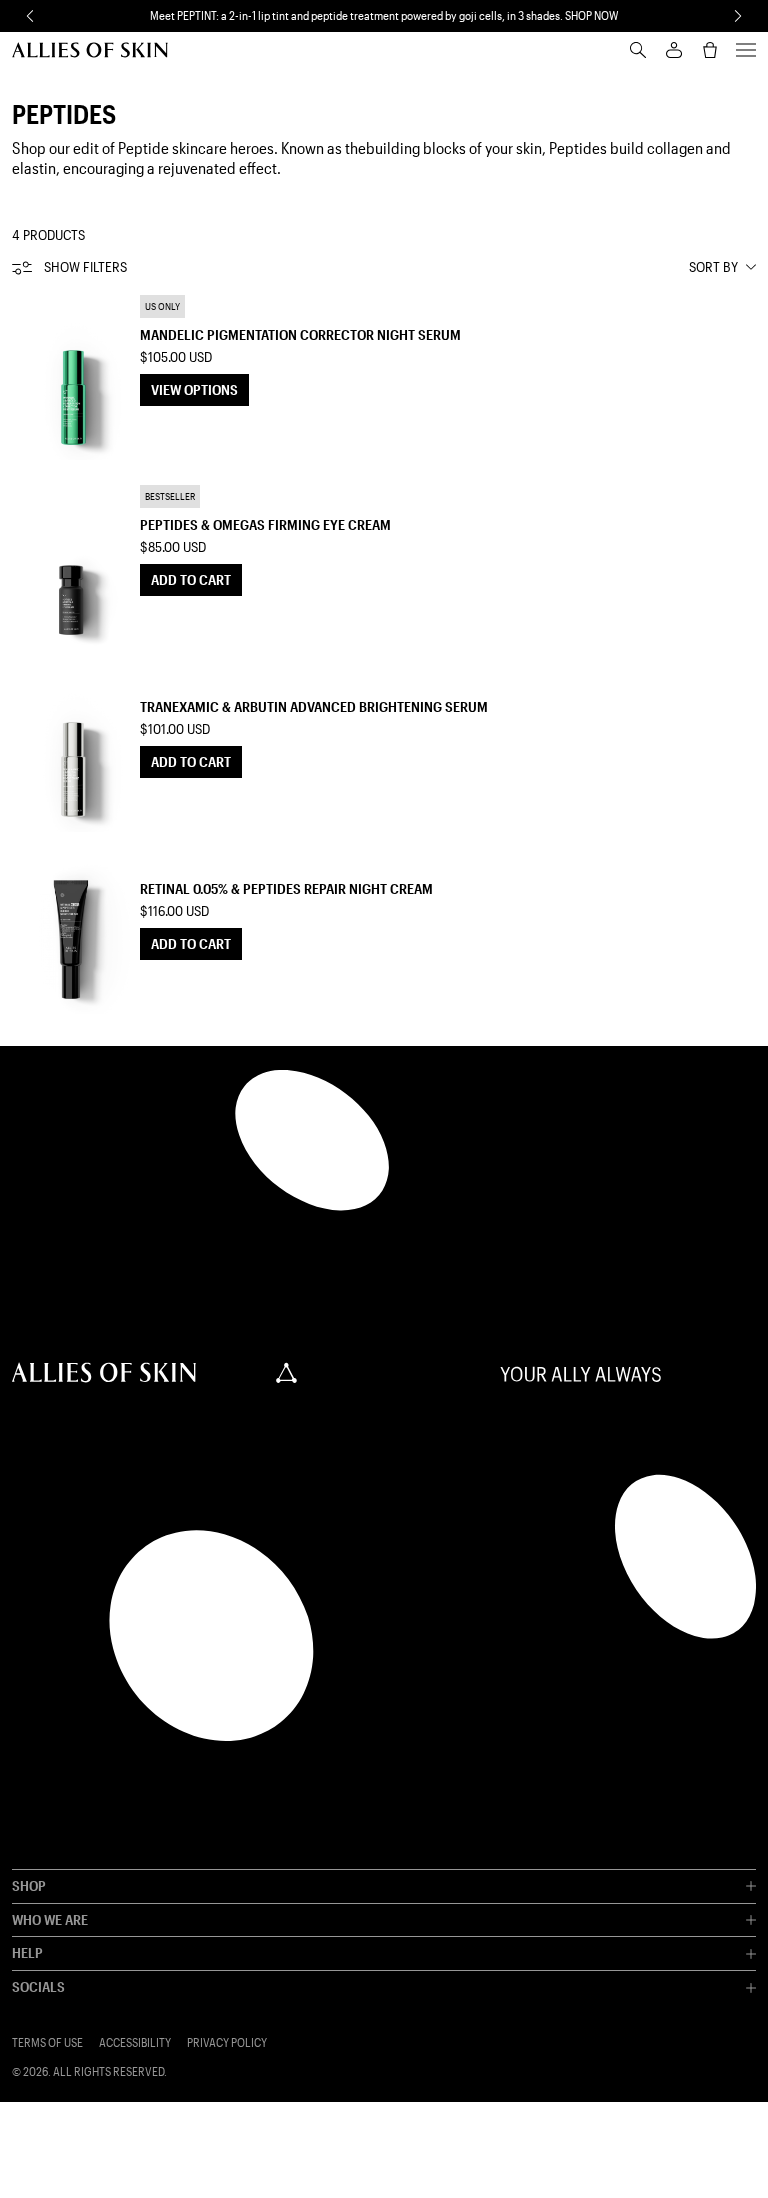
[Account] (674, 50)
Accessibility (135, 2042)
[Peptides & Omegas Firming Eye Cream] (72, 567)
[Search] (638, 50)
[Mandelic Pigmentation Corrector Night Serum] (72, 377)
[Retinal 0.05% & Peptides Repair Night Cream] (72, 931)
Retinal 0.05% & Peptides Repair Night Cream (286, 888)
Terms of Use (47, 2042)
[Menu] (746, 50)
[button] (30, 16)
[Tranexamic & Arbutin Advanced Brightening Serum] (72, 749)
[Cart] (710, 50)
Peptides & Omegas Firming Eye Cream (265, 524)
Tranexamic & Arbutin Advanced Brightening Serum (314, 706)
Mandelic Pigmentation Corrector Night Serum (300, 334)
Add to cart (191, 579)
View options (194, 389)
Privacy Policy (227, 2042)
